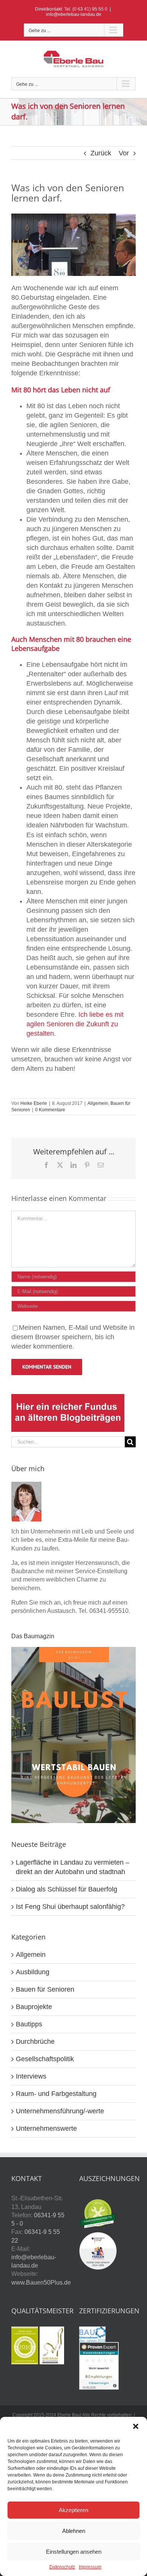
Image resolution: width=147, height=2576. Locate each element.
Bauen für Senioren (45, 1989)
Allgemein (98, 1103)
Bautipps (29, 2024)
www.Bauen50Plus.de (41, 2282)
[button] (136, 2426)
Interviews (31, 2076)
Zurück (101, 153)
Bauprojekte (34, 2007)
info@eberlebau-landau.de (74, 14)
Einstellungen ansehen (74, 2552)
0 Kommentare (50, 1110)
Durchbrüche (35, 2042)
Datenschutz (62, 2567)
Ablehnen (74, 2531)
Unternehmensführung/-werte (60, 2111)
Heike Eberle (34, 1103)
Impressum (90, 2567)
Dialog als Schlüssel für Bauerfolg (67, 1889)
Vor (124, 153)
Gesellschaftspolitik (45, 2059)
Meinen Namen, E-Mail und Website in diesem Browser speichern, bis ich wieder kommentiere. (73, 1337)
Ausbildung (33, 1972)
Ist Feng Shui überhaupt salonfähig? (70, 1907)
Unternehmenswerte (46, 2128)
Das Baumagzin (33, 1636)
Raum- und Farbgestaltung (56, 2094)
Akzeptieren (73, 2510)
